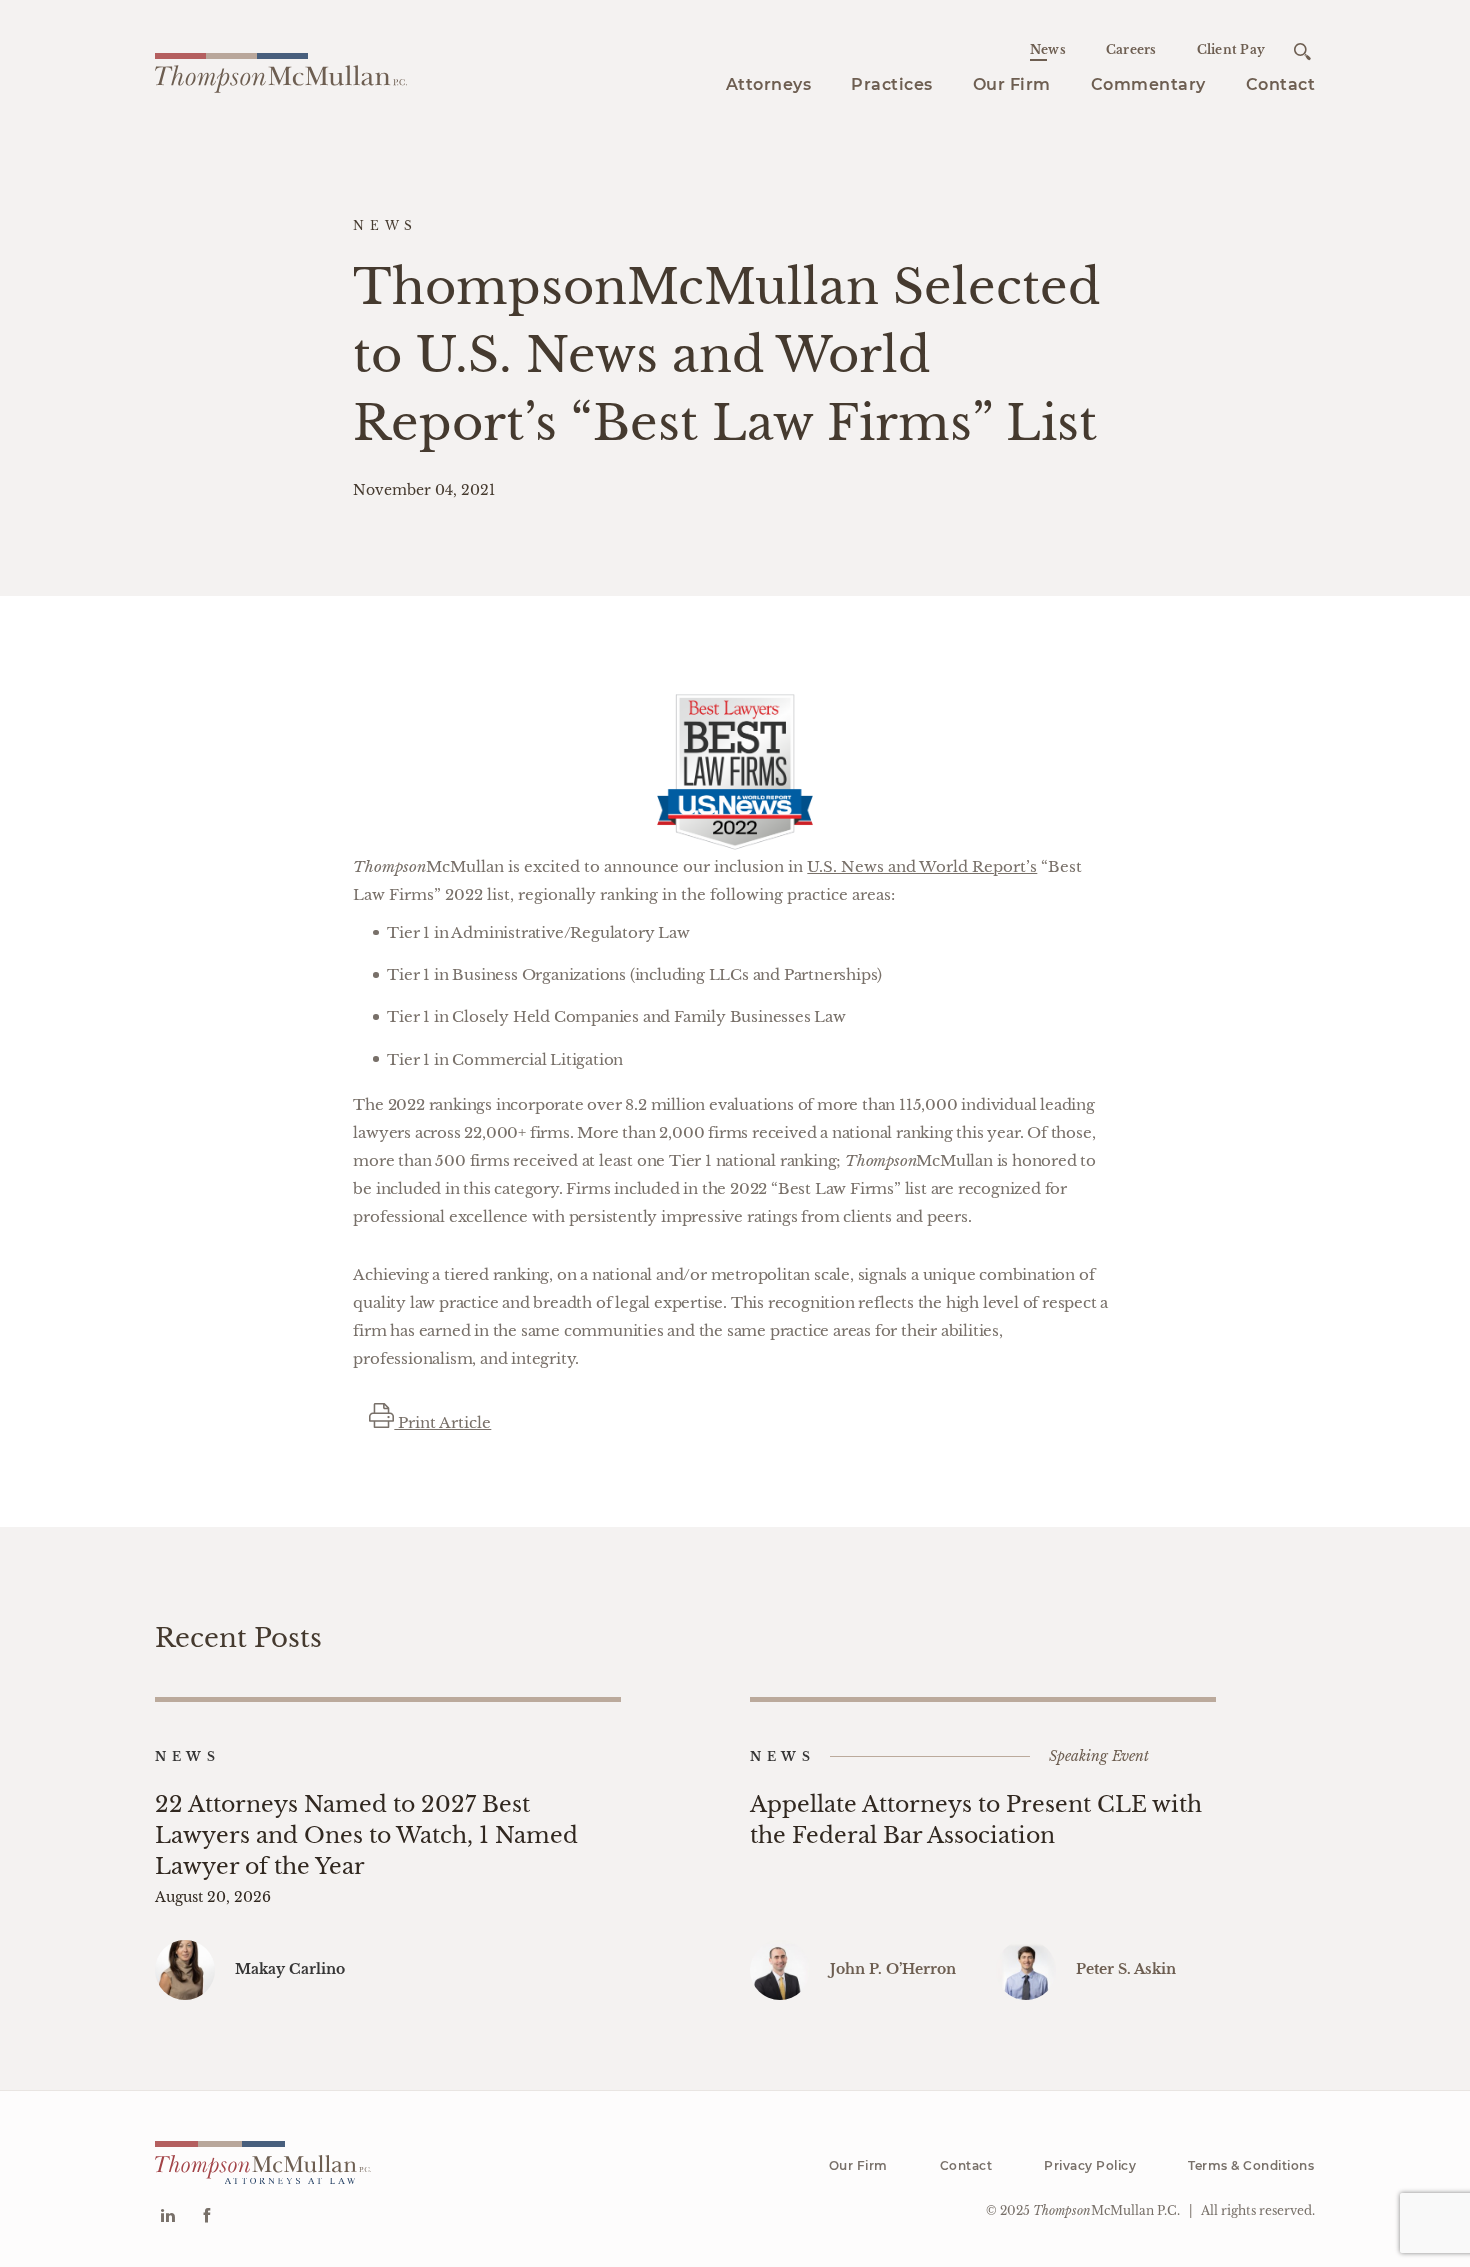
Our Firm (1012, 84)
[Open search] (1302, 51)
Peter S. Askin (1126, 1969)
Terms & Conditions (1251, 2165)
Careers (1131, 49)
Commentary (1148, 84)
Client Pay (1231, 49)
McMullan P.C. (1106, 2210)
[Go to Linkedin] (167, 2217)
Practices (892, 84)
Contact (1281, 84)
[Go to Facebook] (206, 2217)
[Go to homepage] (281, 70)
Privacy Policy (1090, 2165)
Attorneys (769, 84)
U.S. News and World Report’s (922, 866)
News (1048, 49)
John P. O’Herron (893, 1969)
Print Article (442, 1422)
